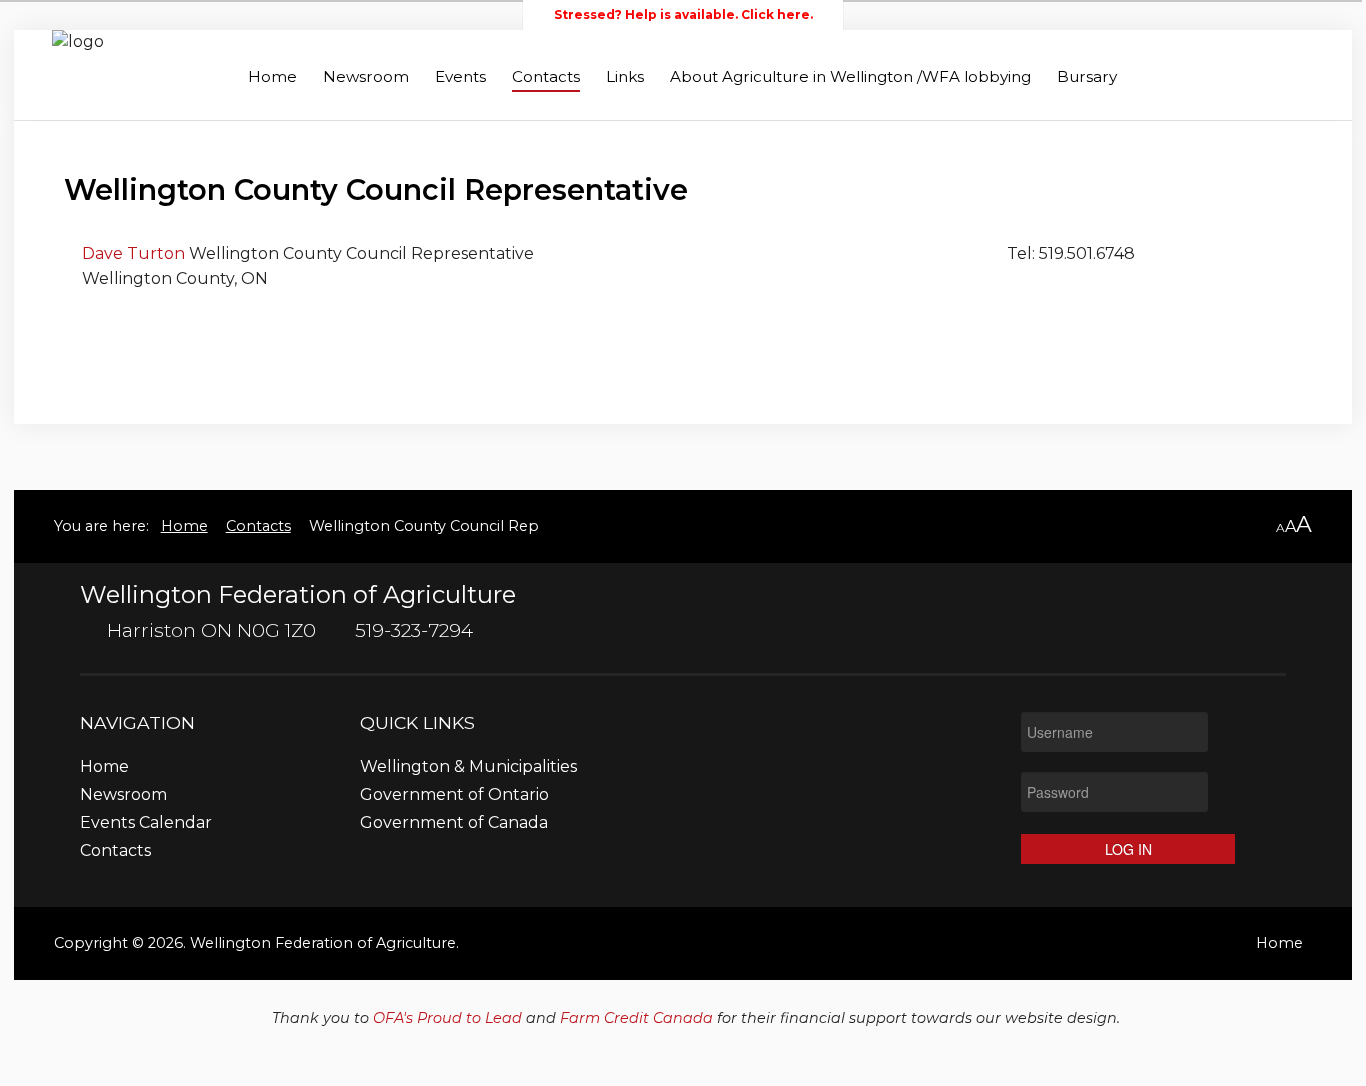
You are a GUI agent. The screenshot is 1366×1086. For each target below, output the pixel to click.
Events (460, 76)
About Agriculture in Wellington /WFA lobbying (850, 76)
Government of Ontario (454, 795)
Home (272, 76)
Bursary (1087, 76)
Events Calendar (146, 823)
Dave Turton (135, 253)
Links (625, 76)
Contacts (546, 76)
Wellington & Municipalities (468, 767)
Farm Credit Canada (636, 1018)
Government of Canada (454, 823)
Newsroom (366, 76)
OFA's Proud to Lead (447, 1018)
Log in (1128, 849)
